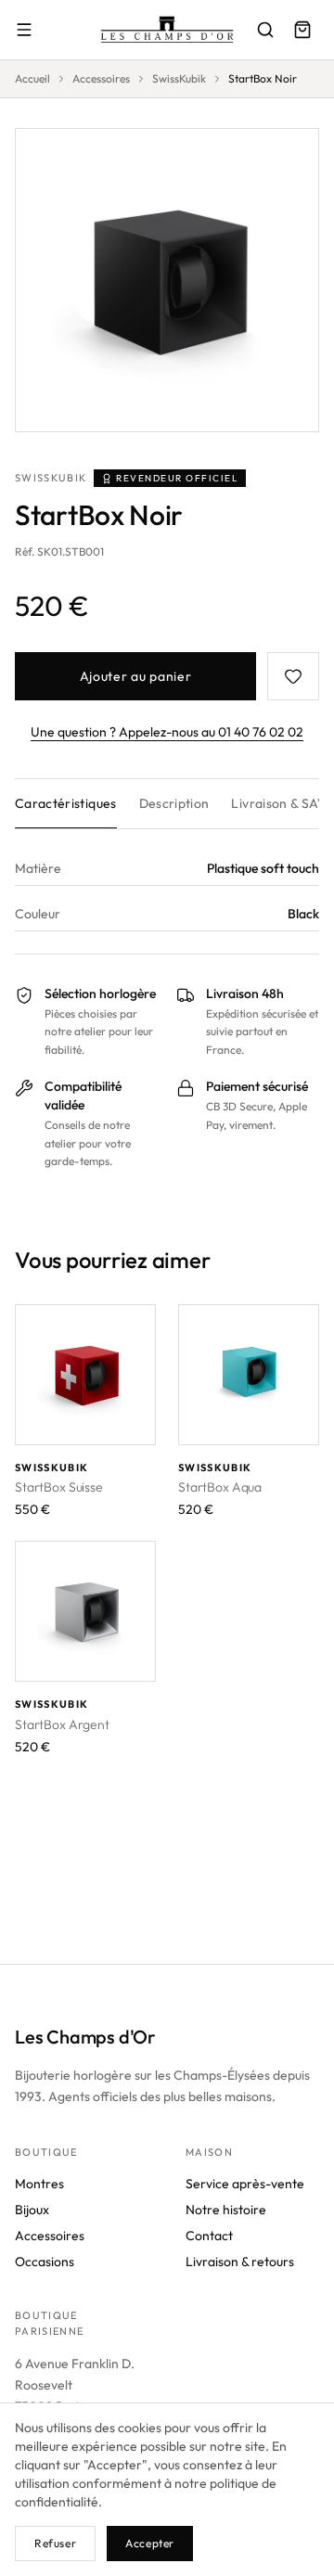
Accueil (32, 78)
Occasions (45, 2262)
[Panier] (302, 30)
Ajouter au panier (136, 676)
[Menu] (24, 30)
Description (174, 803)
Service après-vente (245, 2184)
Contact (209, 2236)
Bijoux (32, 2210)
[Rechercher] (265, 30)
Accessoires (101, 78)
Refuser (55, 2543)
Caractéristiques (66, 803)
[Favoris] (293, 676)
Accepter (150, 2543)
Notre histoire (226, 2210)
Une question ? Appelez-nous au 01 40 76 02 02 (167, 732)
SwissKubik (179, 78)
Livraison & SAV (279, 803)
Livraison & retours (240, 2262)
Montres (39, 2184)
